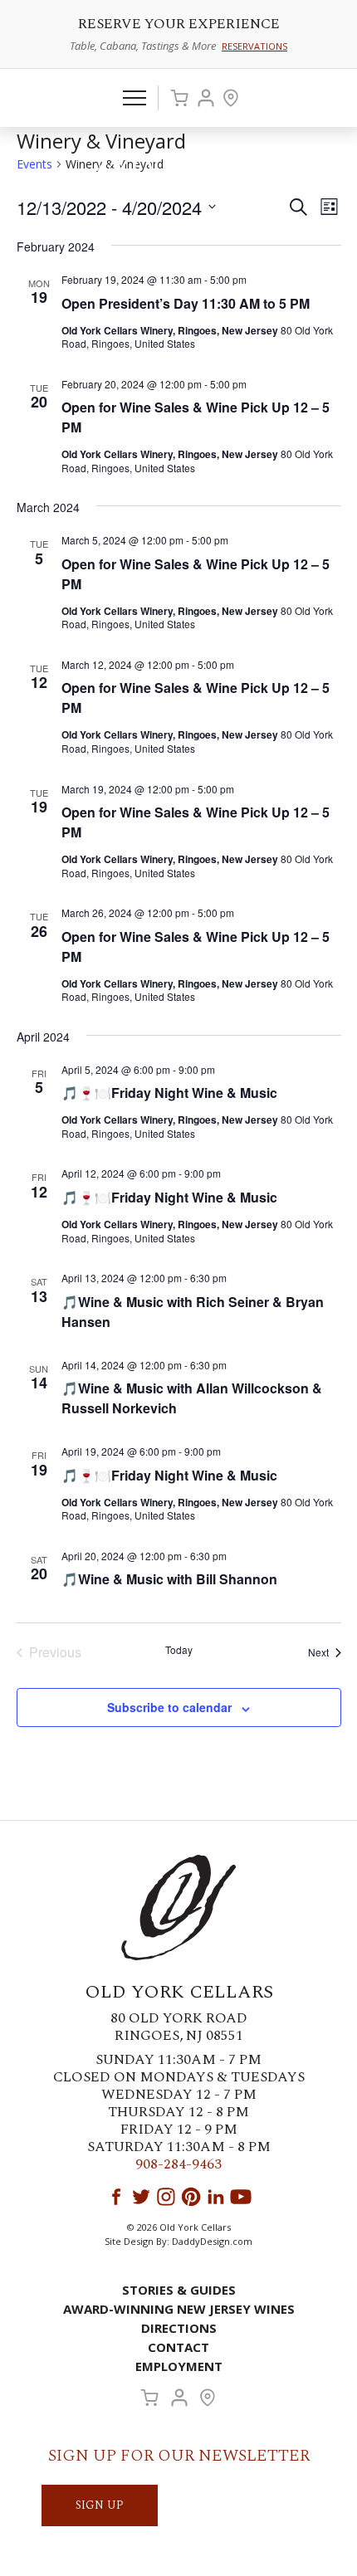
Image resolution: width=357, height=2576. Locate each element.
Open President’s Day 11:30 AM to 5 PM (186, 303)
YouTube (241, 2197)
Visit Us (231, 98)
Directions (179, 2328)
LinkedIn (216, 2197)
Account (206, 98)
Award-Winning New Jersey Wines (179, 2309)
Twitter (141, 2197)
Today (179, 1650)
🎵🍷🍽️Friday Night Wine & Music (169, 1093)
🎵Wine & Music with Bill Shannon (169, 1579)
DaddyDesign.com (212, 2241)
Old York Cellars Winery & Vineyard (178, 171)
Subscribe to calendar (169, 1707)
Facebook (116, 2197)
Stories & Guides (179, 2290)
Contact (178, 2347)
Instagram (166, 2197)
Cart (179, 98)
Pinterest (191, 2197)
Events (34, 164)
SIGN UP (100, 2505)
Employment (179, 2366)
